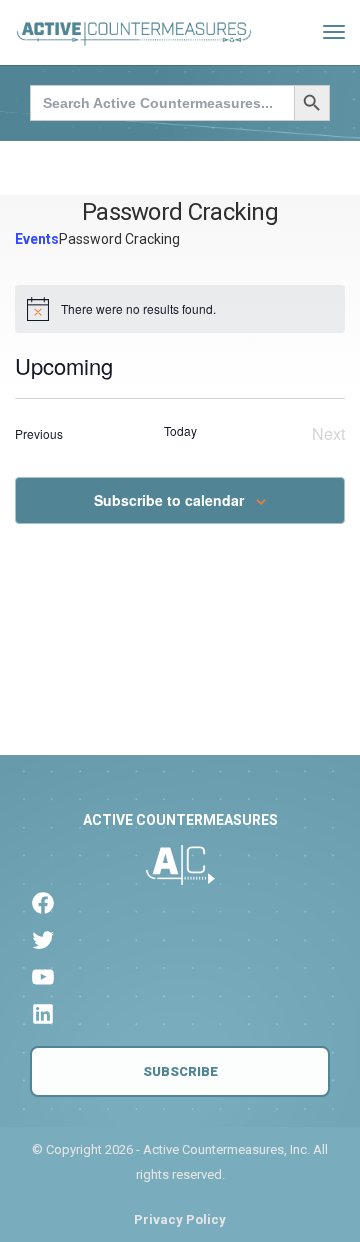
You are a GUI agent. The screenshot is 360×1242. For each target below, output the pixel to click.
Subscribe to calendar (169, 500)
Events (37, 239)
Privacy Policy (180, 1219)
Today (180, 431)
